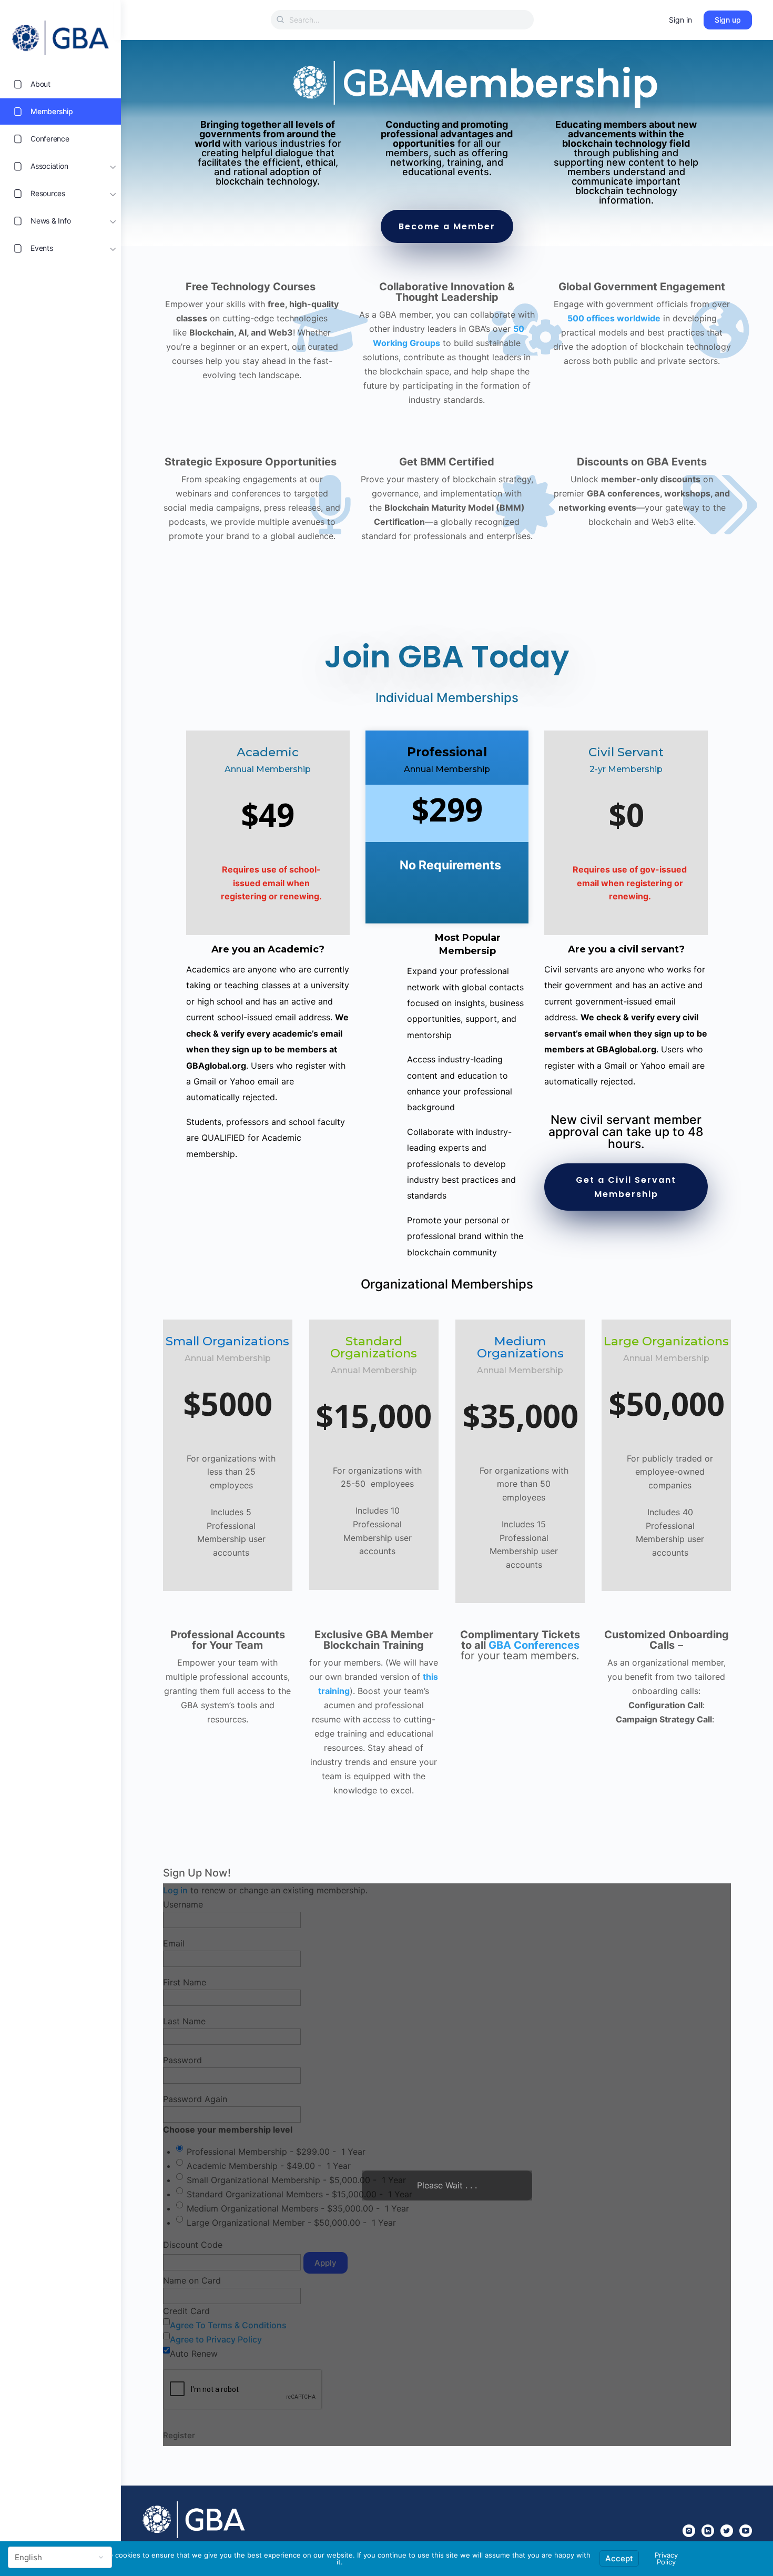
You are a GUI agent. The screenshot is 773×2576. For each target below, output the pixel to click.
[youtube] (746, 2531)
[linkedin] (708, 2531)
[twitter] (727, 2531)
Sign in (680, 20)
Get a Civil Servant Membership (626, 1187)
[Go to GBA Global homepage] (60, 35)
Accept (619, 2558)
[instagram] (689, 2531)
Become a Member (447, 226)
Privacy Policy (666, 2558)
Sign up (728, 20)
